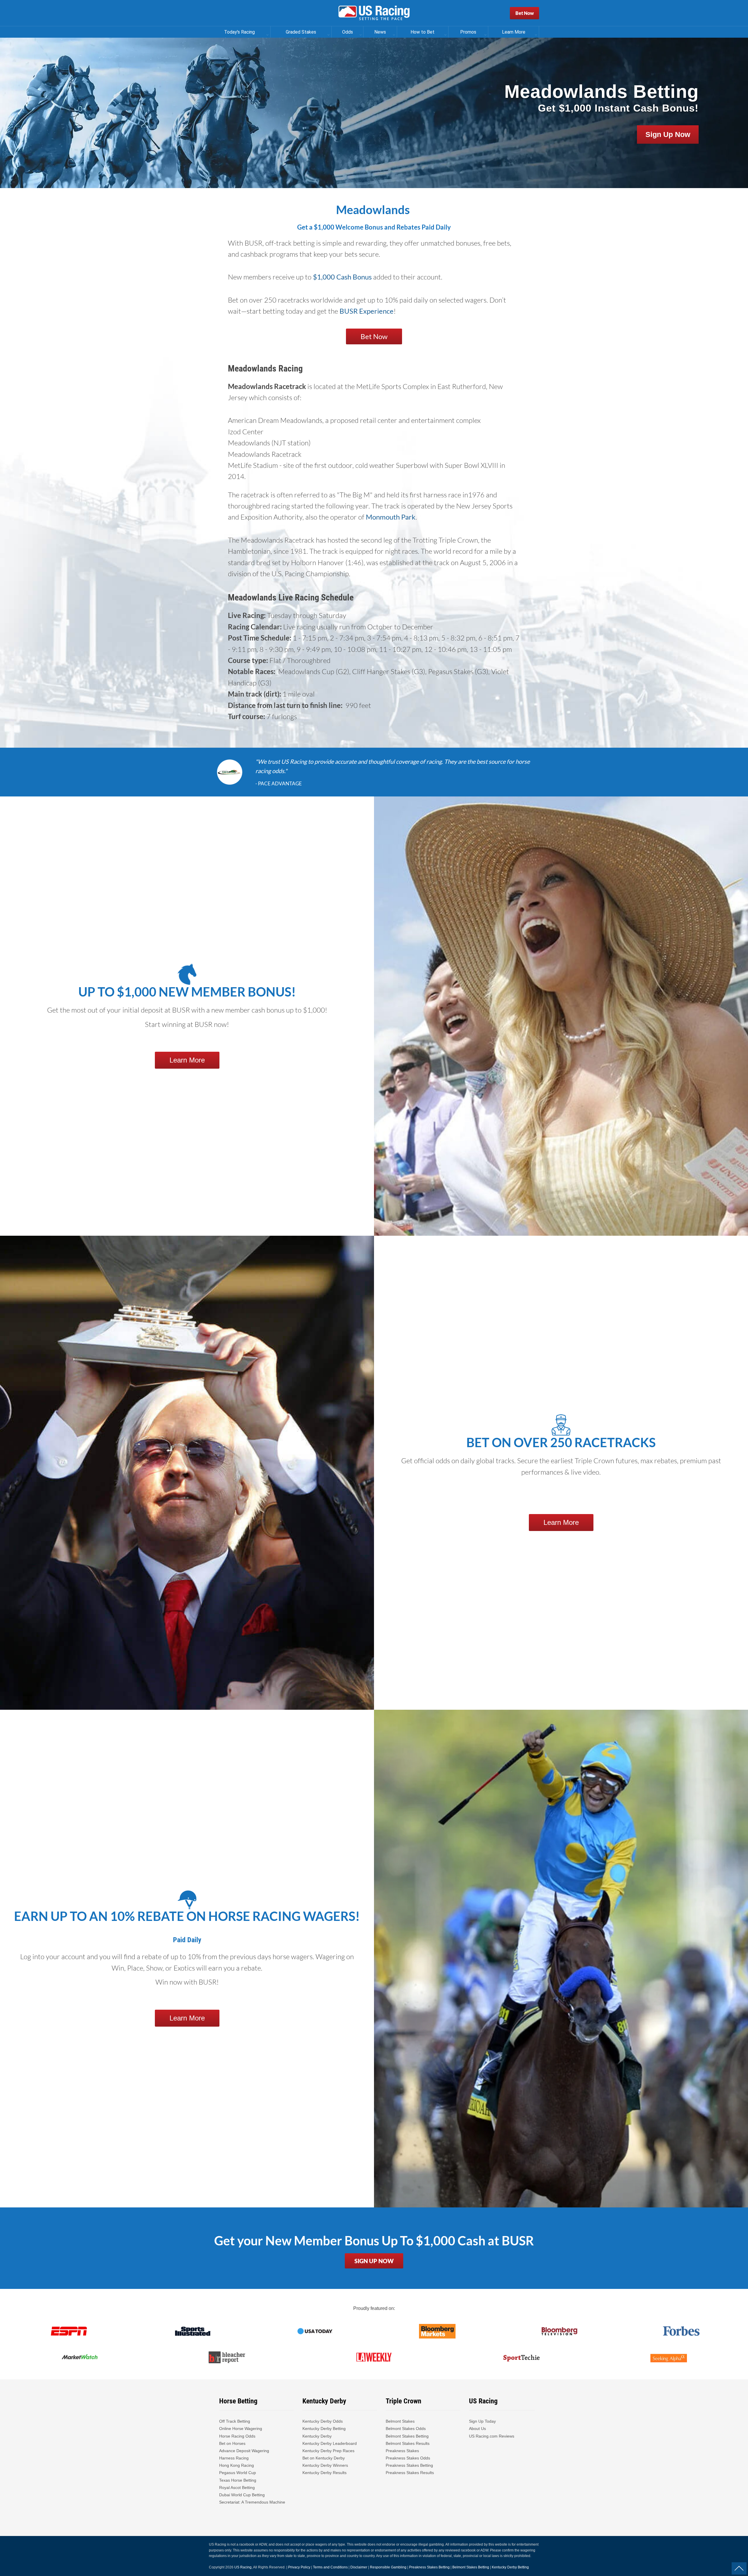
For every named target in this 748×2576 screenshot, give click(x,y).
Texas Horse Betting (238, 2480)
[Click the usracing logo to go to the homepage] (374, 13)
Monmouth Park (391, 517)
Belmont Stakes (400, 2421)
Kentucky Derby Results (324, 2473)
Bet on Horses (232, 2443)
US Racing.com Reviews (492, 2436)
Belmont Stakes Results (408, 2443)
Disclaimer (359, 2567)
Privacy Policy (299, 2567)
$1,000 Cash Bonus (342, 277)
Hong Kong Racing (237, 2465)
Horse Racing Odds (237, 2436)
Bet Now (525, 13)
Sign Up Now (668, 134)
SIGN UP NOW (374, 2261)
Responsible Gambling (388, 2567)
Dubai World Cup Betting (242, 2495)
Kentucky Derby (317, 2436)
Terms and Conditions (330, 2567)
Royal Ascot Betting (237, 2488)
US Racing (243, 2567)
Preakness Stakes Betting (410, 2465)
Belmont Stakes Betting (407, 2436)
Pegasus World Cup (238, 2473)
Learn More (187, 1060)
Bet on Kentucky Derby (324, 2458)
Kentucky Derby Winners (325, 2465)
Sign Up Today (482, 2421)
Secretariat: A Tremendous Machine (252, 2502)
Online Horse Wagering (241, 2429)
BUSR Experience (367, 311)
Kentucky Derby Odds (323, 2421)
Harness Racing (234, 2458)
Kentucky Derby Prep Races (328, 2451)
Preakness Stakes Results (410, 2473)
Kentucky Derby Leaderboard (330, 2443)
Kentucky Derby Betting (324, 2429)
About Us (477, 2429)
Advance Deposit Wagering (244, 2451)
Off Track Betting (235, 2421)
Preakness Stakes (402, 2451)
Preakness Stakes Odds (408, 2458)
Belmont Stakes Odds (406, 2429)
